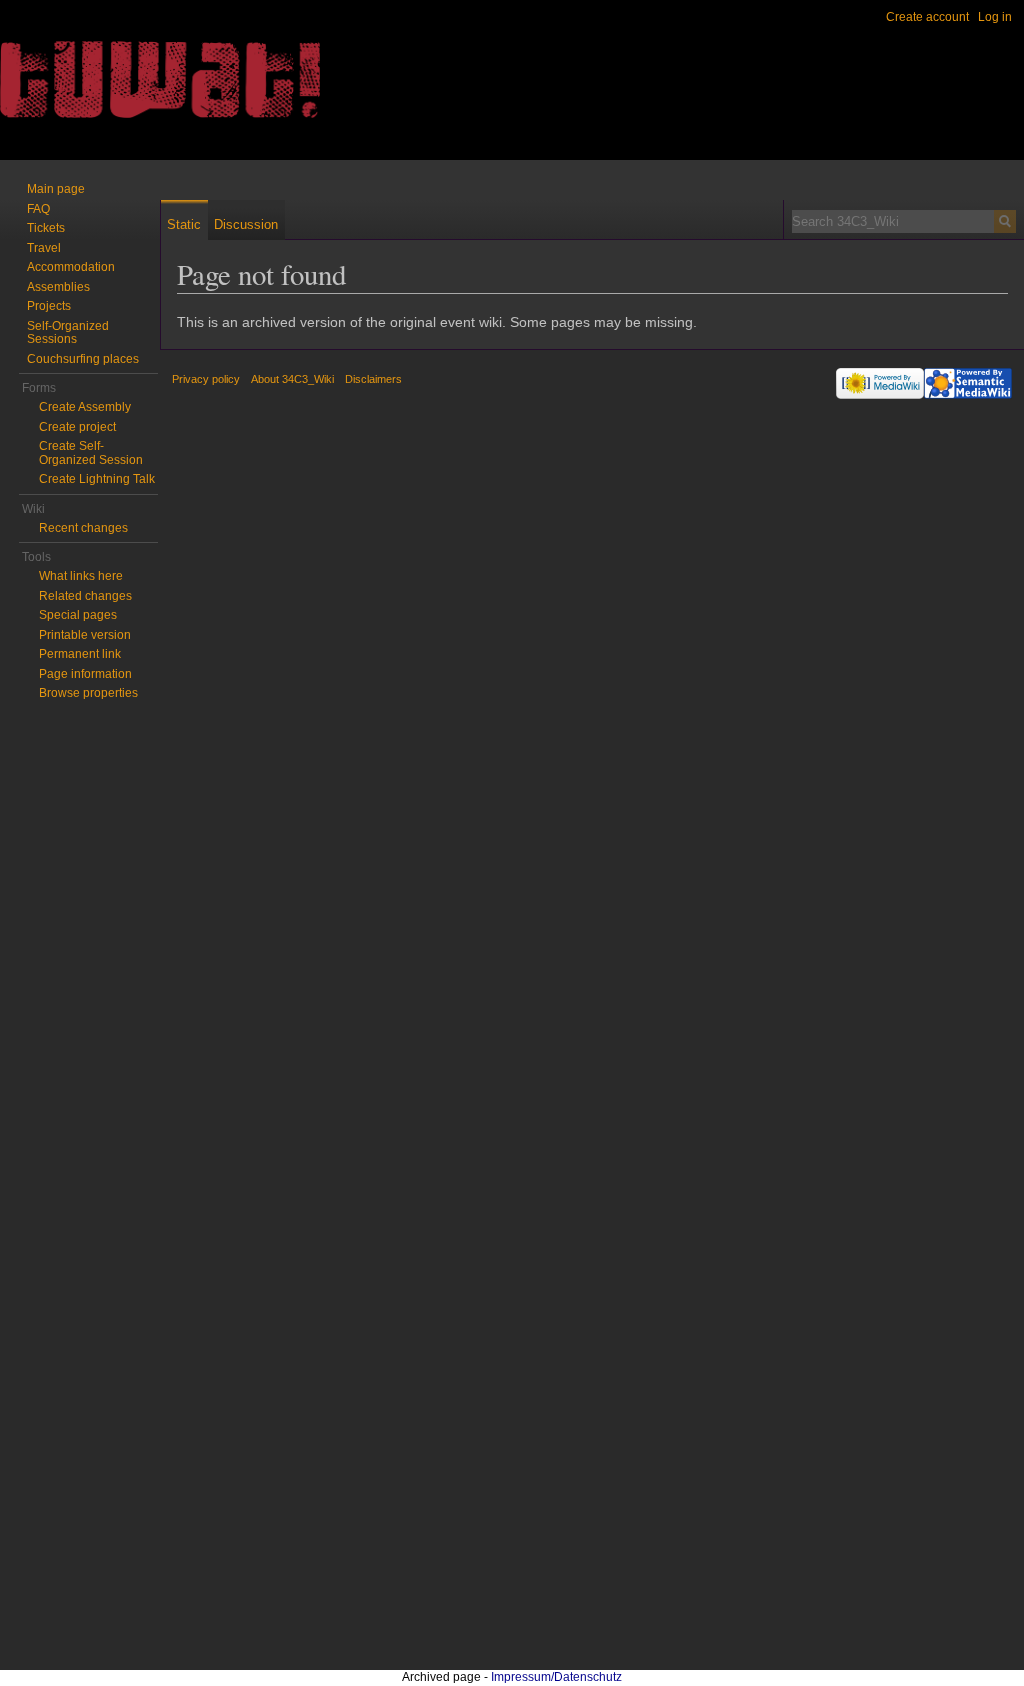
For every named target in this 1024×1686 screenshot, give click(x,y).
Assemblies (58, 287)
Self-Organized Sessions (68, 333)
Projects (49, 306)
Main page (56, 189)
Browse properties (88, 693)
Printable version (85, 635)
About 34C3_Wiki (292, 379)
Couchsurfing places (83, 359)
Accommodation (71, 267)
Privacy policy (206, 379)
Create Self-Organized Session (91, 453)
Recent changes (83, 528)
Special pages (78, 615)
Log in (995, 17)
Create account (927, 17)
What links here (81, 576)
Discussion (246, 224)
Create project (77, 427)
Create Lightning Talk (97, 479)
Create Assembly (85, 407)
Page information (85, 674)
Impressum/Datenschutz (556, 1677)
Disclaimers (373, 379)
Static (184, 224)
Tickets (46, 228)
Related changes (85, 596)
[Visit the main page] (80, 80)
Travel (44, 248)
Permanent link (80, 654)
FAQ (38, 209)
